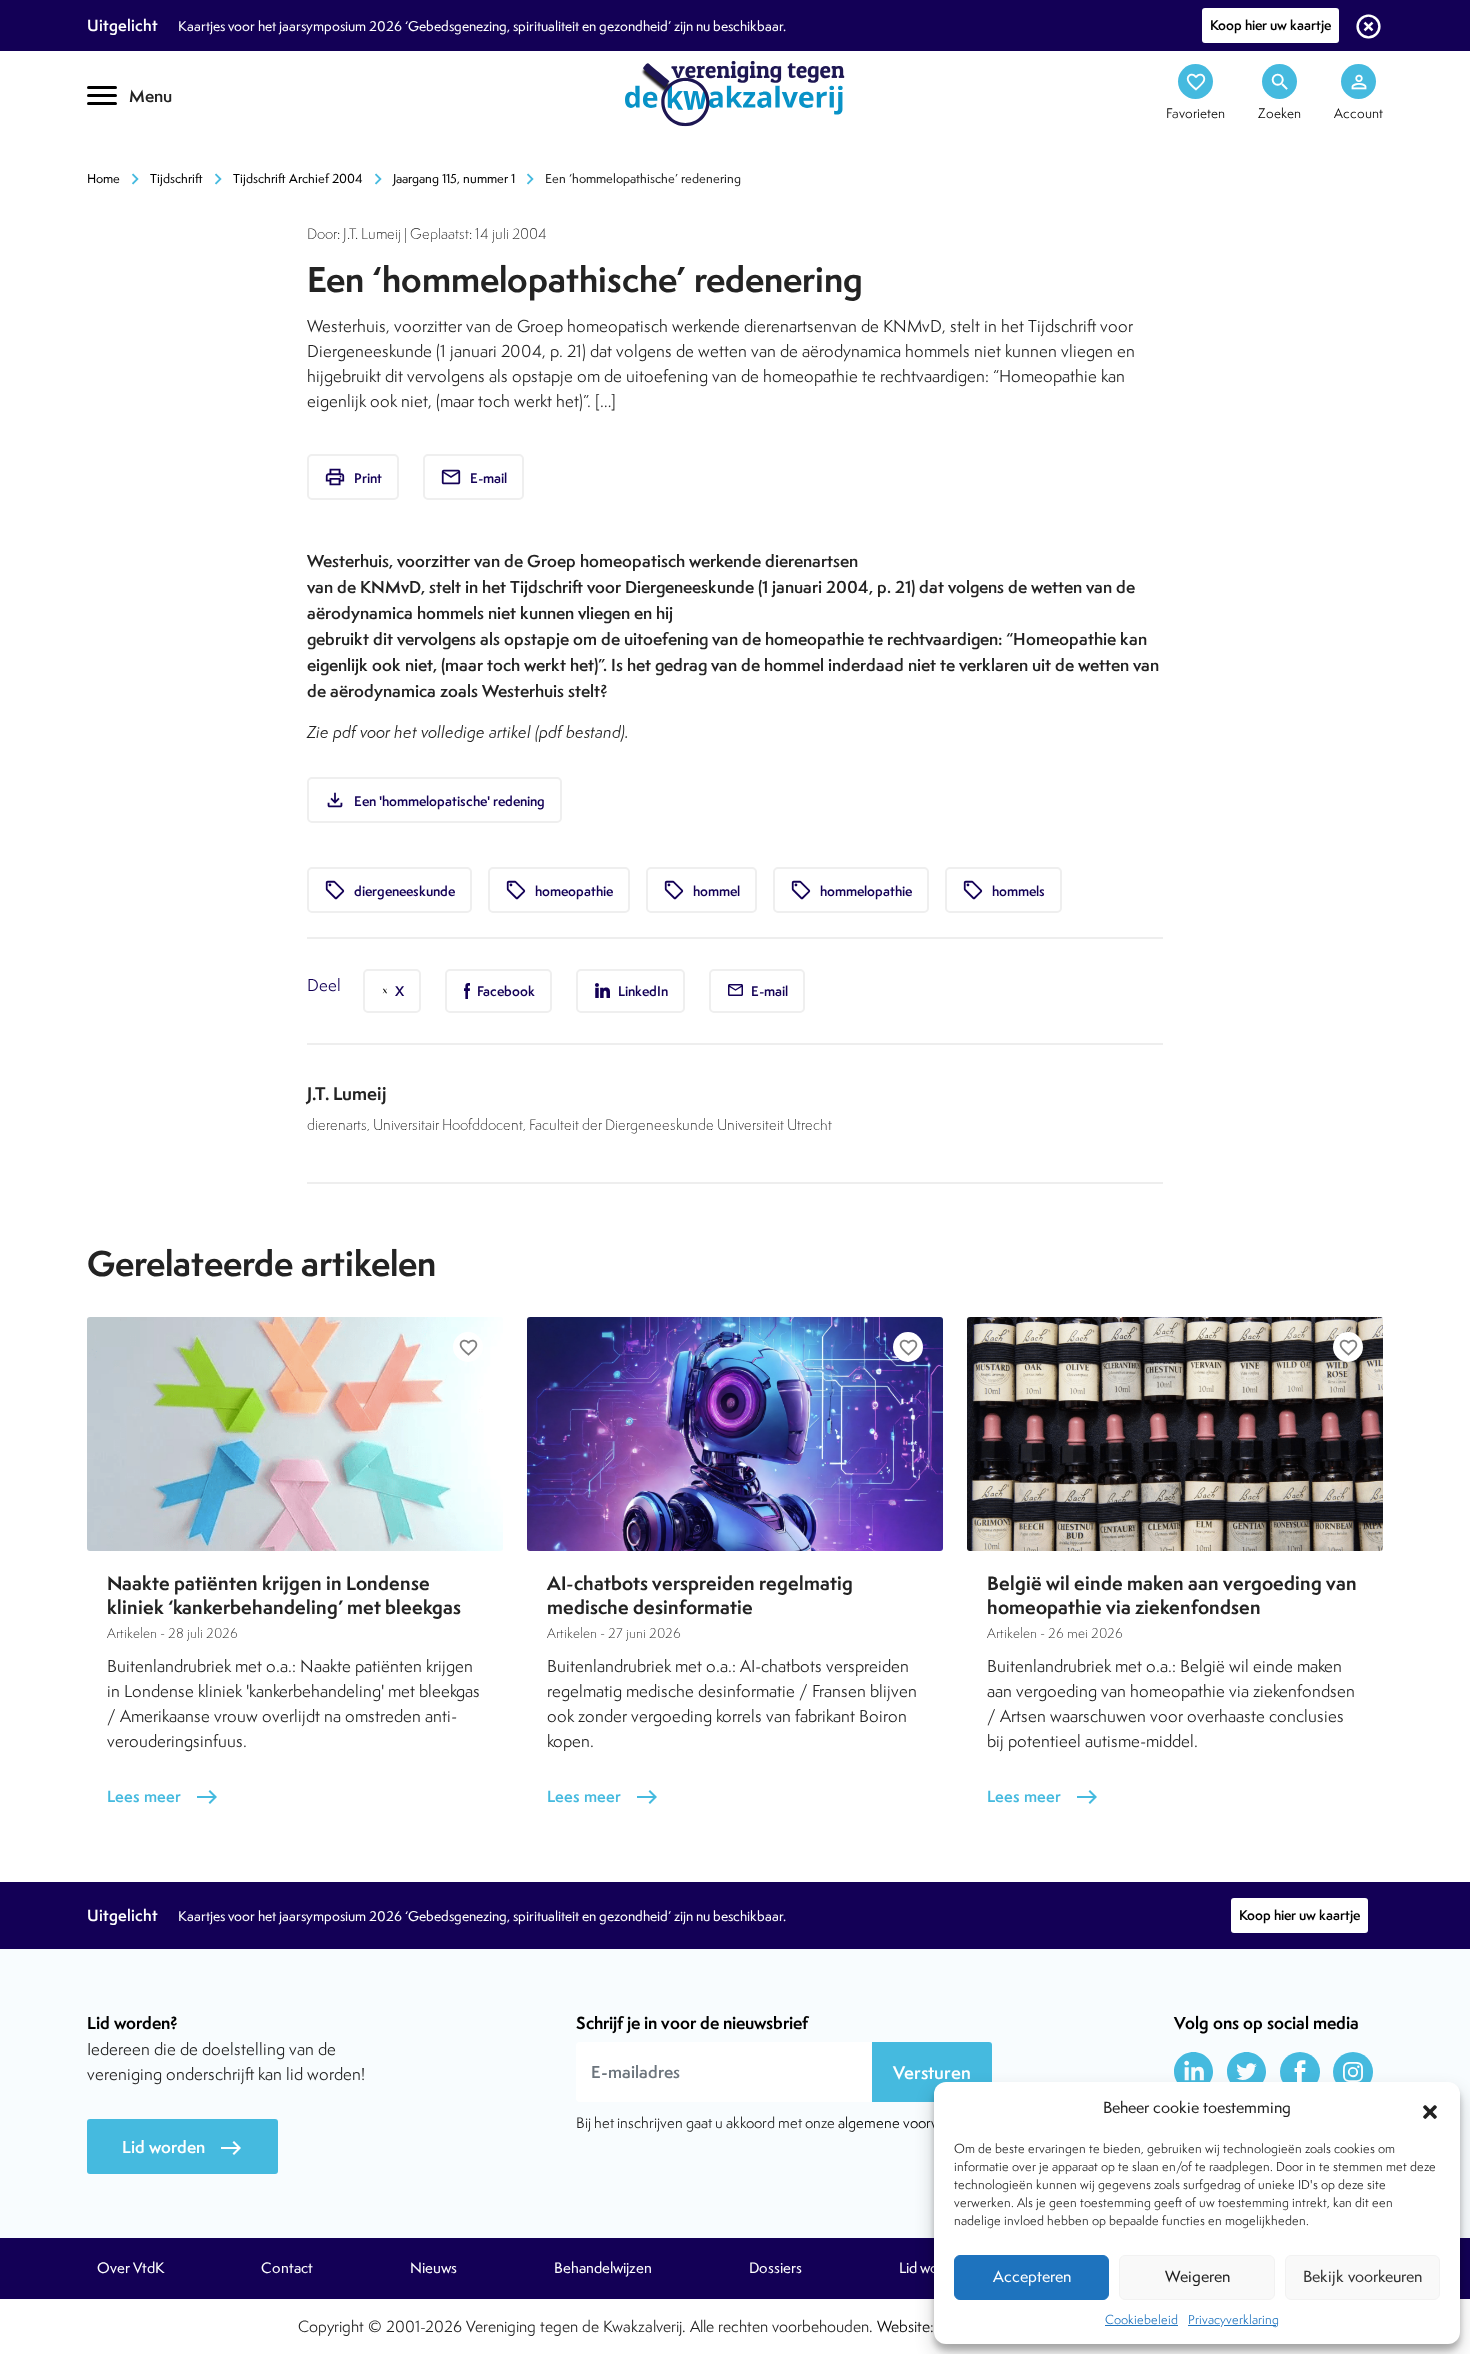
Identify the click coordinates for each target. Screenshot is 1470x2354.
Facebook (504, 991)
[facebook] (1300, 2072)
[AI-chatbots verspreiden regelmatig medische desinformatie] (735, 1434)
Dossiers (775, 2268)
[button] (1430, 2109)
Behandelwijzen (603, 2268)
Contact (287, 2268)
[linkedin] (1194, 2072)
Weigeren (1197, 2276)
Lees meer (163, 1796)
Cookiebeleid (1141, 2319)
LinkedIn (641, 991)
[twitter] (1247, 2072)
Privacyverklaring (1233, 2319)
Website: (905, 2326)
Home (103, 178)
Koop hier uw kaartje (1270, 25)
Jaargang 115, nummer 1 (454, 178)
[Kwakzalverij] (735, 92)
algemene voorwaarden (911, 2122)
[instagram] (1353, 2072)
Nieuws (433, 2268)
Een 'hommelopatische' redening (434, 800)
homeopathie (559, 890)
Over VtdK (130, 2268)
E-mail (473, 477)
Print (353, 477)
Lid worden (182, 2147)
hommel (701, 890)
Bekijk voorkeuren (1362, 2276)
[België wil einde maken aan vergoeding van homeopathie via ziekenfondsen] (1175, 1434)
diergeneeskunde (389, 890)
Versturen (932, 2072)
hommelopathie (851, 890)
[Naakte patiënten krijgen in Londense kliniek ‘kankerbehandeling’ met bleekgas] (295, 1434)
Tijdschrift (176, 178)
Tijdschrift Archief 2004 (298, 178)
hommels (1003, 890)
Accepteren (1032, 2276)
